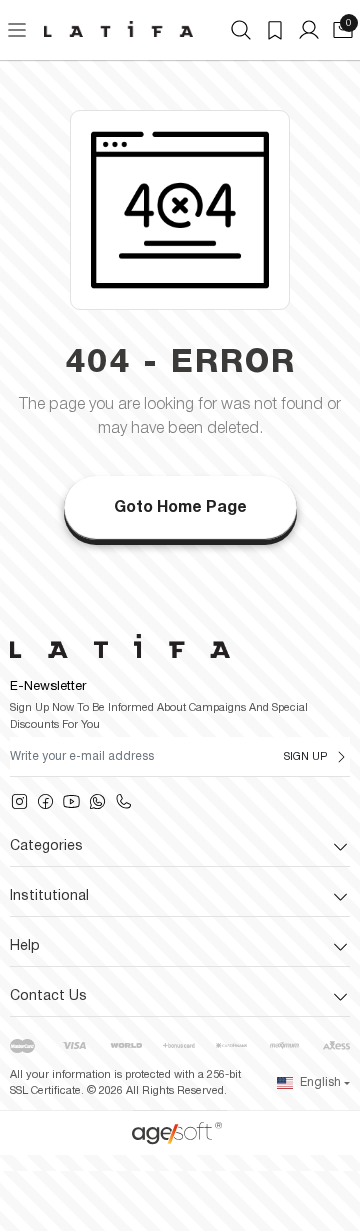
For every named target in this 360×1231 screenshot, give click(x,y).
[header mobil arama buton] (241, 30)
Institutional (49, 896)
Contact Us (48, 996)
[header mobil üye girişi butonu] (309, 30)
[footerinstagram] (19, 802)
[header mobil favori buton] (275, 30)
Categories (46, 846)
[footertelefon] (123, 802)
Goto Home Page (180, 508)
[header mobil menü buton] (17, 30)
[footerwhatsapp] (97, 802)
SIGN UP (305, 757)
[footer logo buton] (180, 646)
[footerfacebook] (45, 802)
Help (25, 946)
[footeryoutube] (71, 802)
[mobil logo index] (118, 29)
